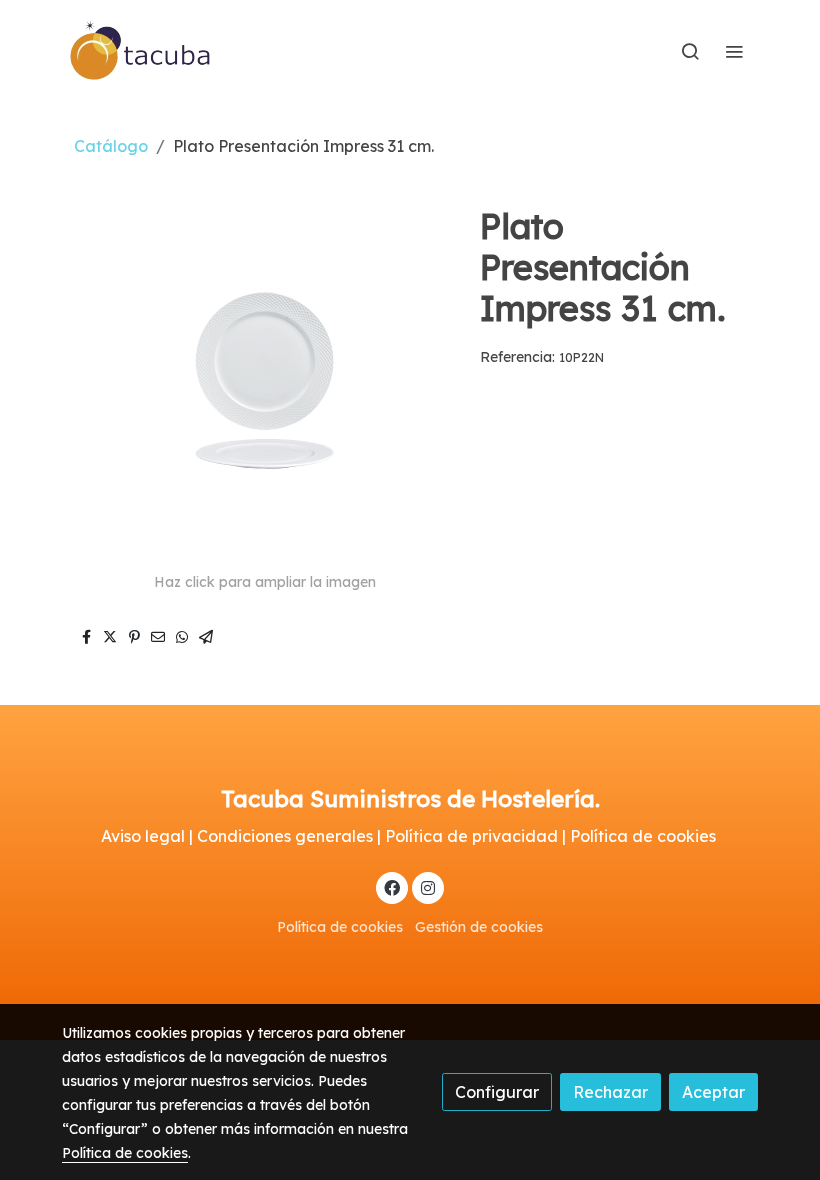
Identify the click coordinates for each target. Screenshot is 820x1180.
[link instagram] (428, 887)
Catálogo (111, 146)
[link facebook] (392, 887)
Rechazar (610, 1092)
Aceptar (713, 1092)
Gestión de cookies (479, 927)
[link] (141, 51)
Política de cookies (340, 927)
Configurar (497, 1092)
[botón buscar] (690, 51)
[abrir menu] (734, 51)
